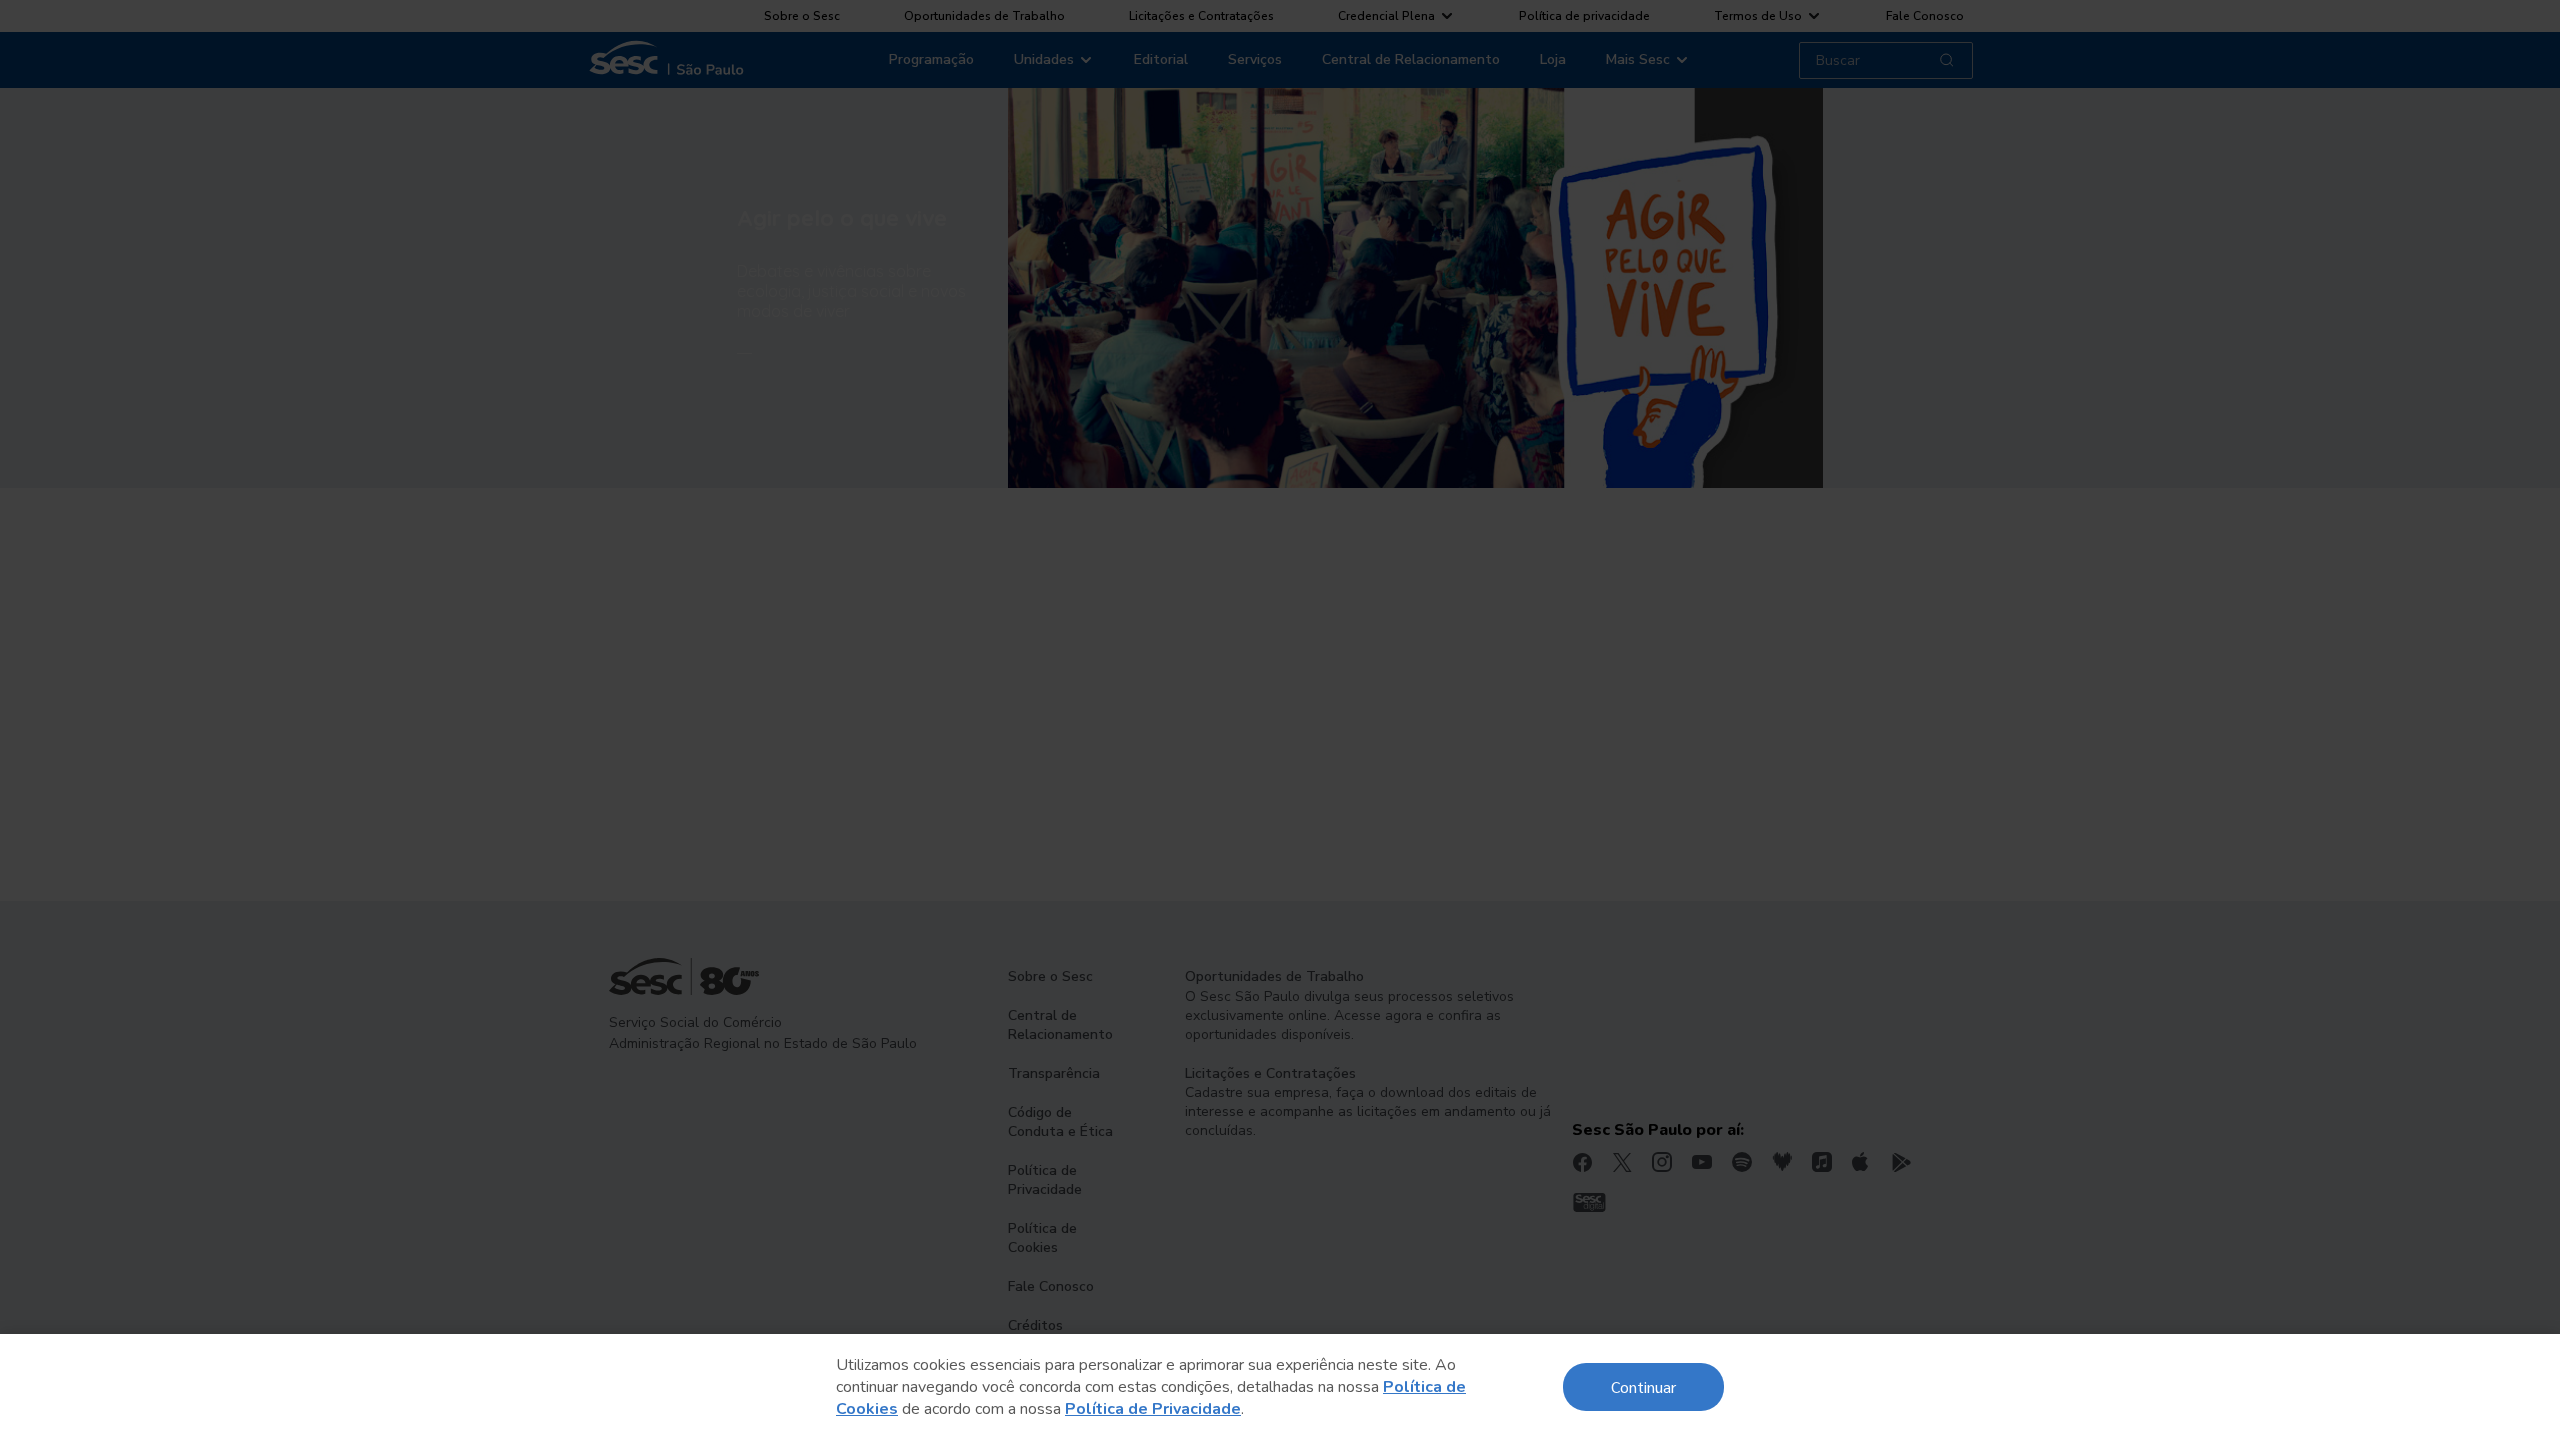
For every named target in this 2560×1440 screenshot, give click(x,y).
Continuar (1643, 1386)
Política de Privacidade (1153, 1409)
